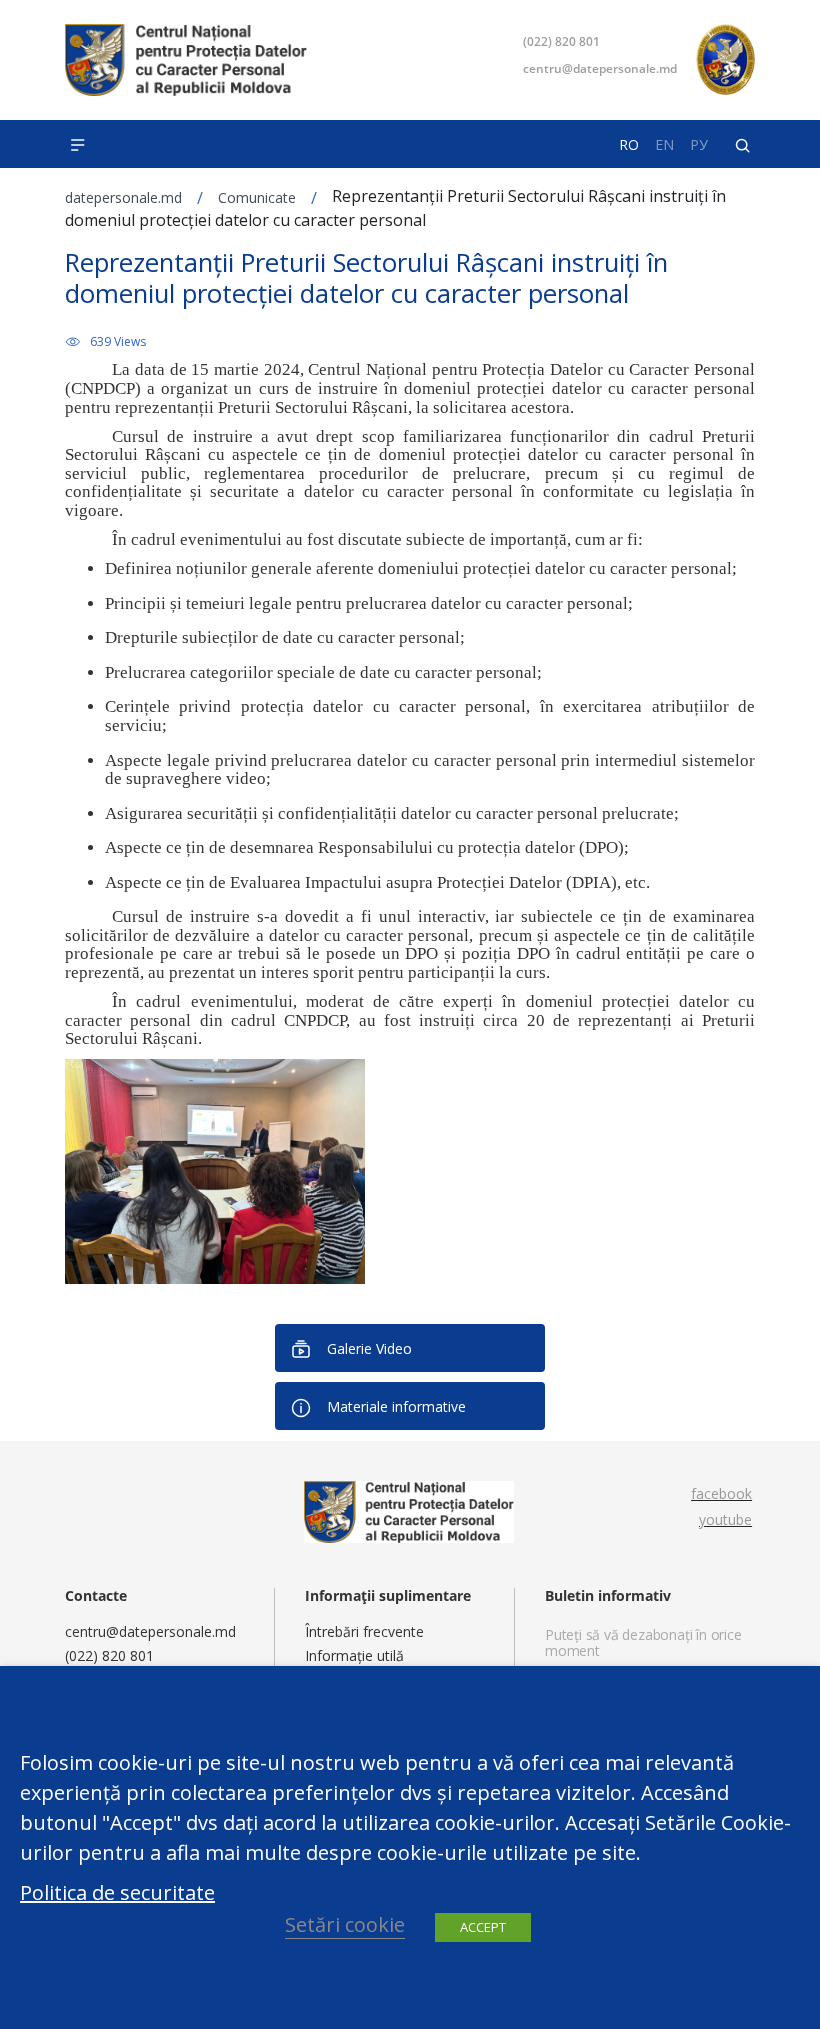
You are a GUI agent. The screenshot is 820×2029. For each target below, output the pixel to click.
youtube (725, 1519)
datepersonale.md (123, 197)
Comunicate (257, 197)
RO (629, 145)
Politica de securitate (117, 1893)
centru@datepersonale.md (600, 68)
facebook (721, 1493)
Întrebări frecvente (364, 1631)
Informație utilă (354, 1655)
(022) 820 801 (561, 41)
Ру (699, 145)
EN (664, 145)
